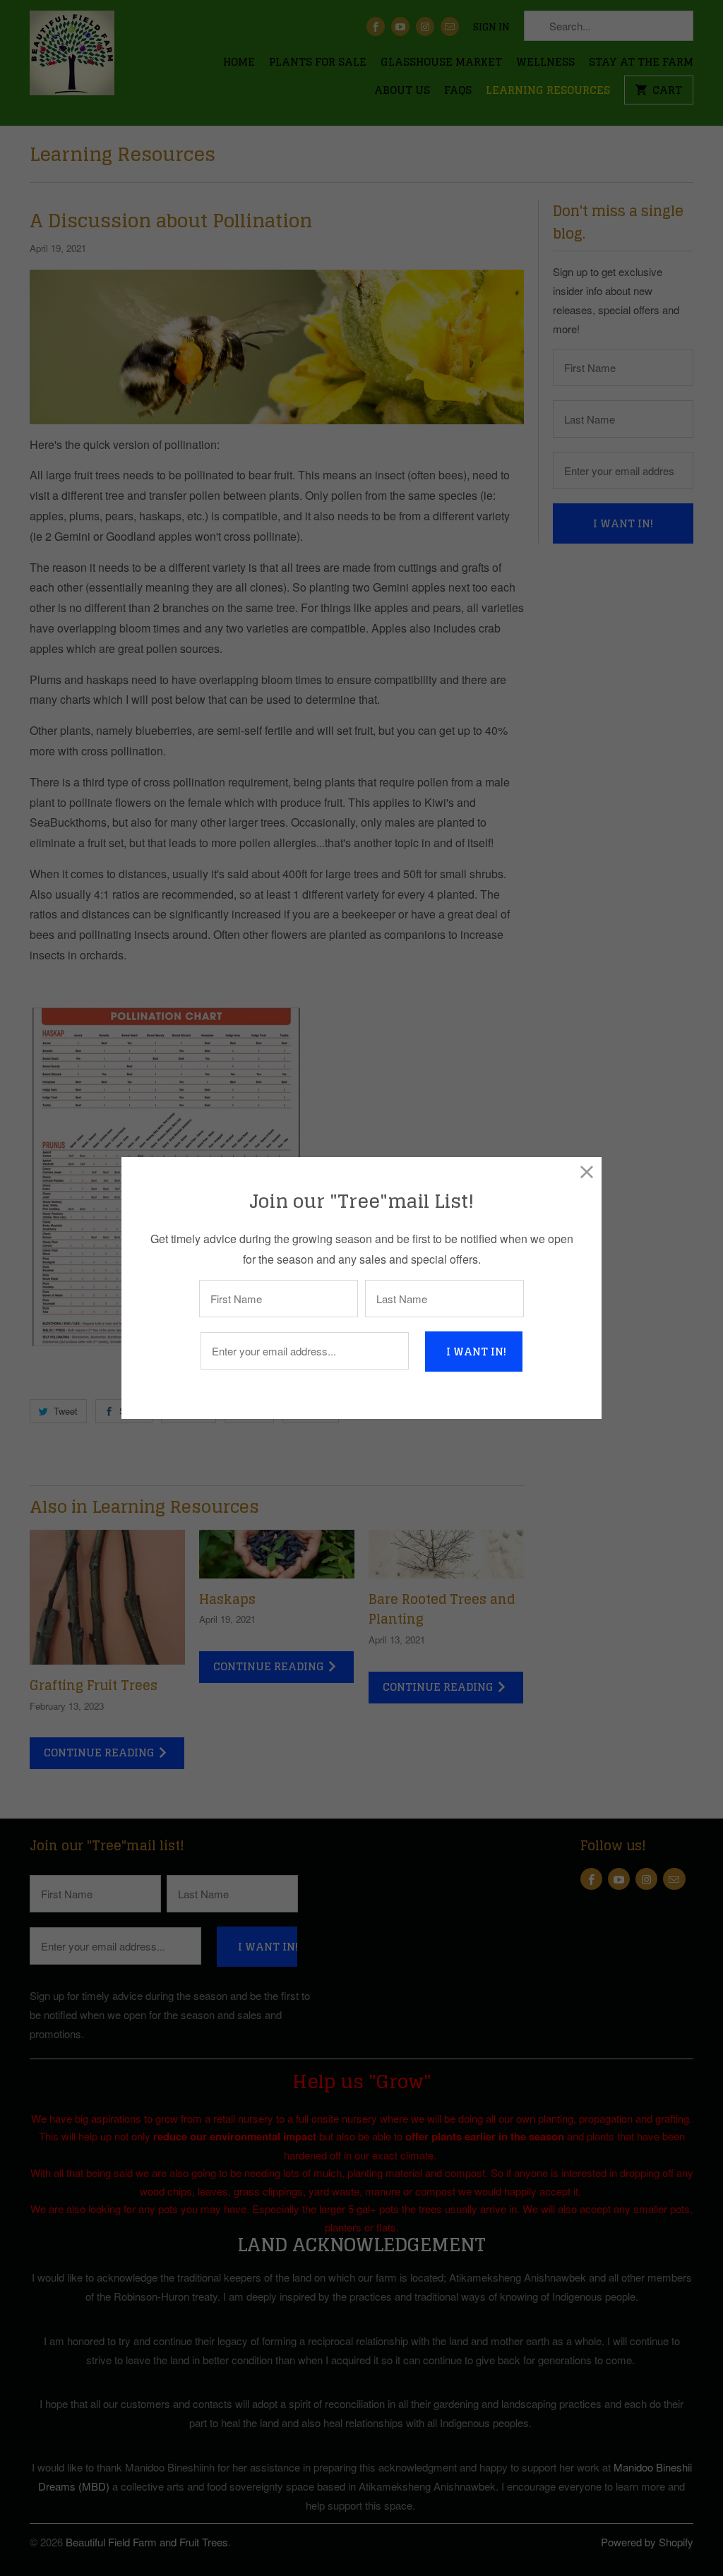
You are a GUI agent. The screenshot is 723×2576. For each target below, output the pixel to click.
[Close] (587, 1172)
